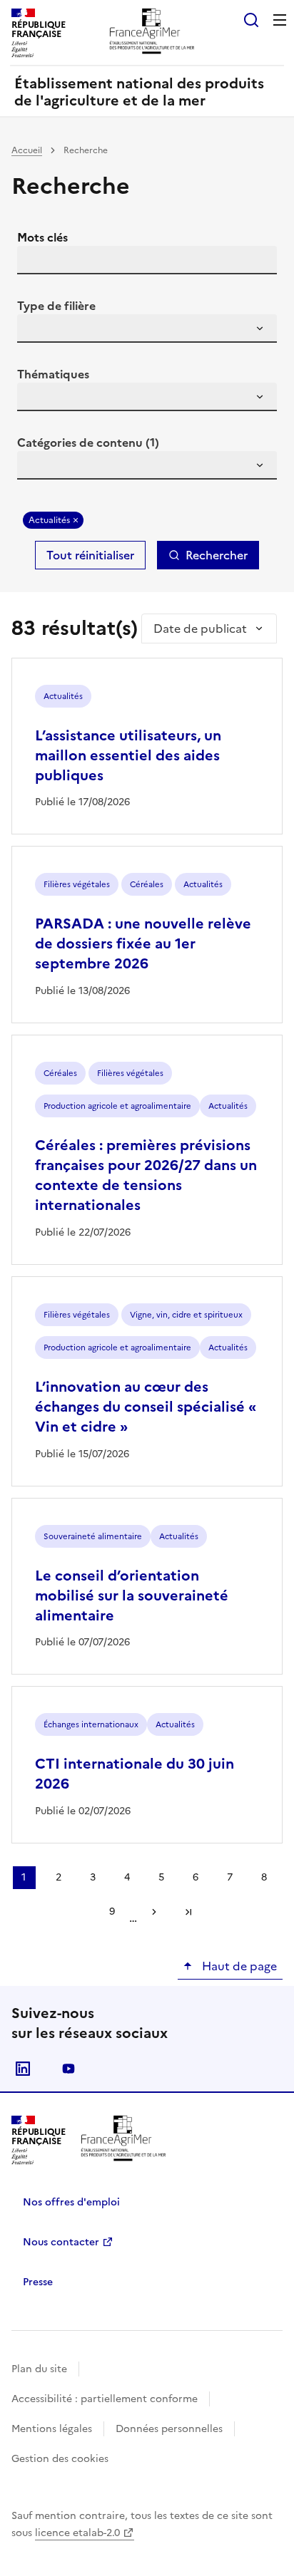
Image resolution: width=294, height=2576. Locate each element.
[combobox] (147, 329)
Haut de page (238, 1966)
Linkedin (23, 2069)
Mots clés (42, 237)
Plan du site (39, 2369)
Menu (280, 20)
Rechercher (217, 555)
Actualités (49, 520)
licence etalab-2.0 (77, 2533)
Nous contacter (61, 2242)
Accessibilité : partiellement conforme (105, 2399)
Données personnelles (169, 2429)
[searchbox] (36, 331)
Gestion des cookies (60, 2459)
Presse (38, 2282)
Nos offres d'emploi (71, 2202)
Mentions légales (52, 2429)
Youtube (69, 2069)
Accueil (27, 150)
